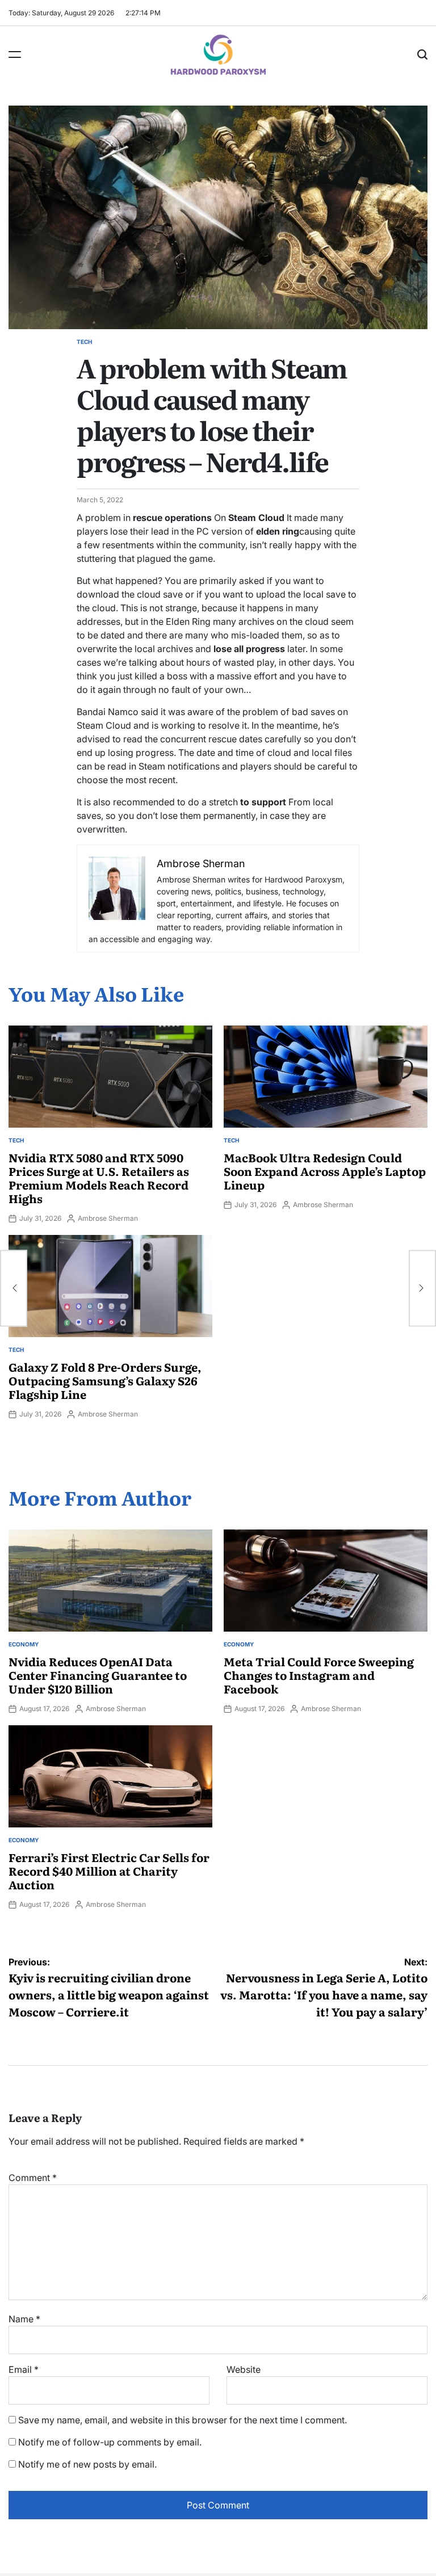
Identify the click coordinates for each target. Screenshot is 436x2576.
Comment (33, 2178)
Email (24, 2369)
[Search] (422, 54)
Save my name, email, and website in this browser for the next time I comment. (183, 2420)
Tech (84, 342)
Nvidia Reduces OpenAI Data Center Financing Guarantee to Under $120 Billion (98, 1675)
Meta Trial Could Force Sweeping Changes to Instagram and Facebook (319, 1675)
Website (244, 2369)
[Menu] (15, 54)
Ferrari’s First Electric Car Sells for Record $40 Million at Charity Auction (109, 1871)
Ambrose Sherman (108, 1218)
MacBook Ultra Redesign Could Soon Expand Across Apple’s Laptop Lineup (325, 1171)
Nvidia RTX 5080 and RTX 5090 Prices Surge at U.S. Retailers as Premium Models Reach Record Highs (99, 1178)
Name (24, 2319)
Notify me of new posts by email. (87, 2464)
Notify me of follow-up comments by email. (110, 2442)
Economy (24, 1644)
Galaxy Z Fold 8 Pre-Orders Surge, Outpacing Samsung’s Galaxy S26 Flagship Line (105, 1380)
